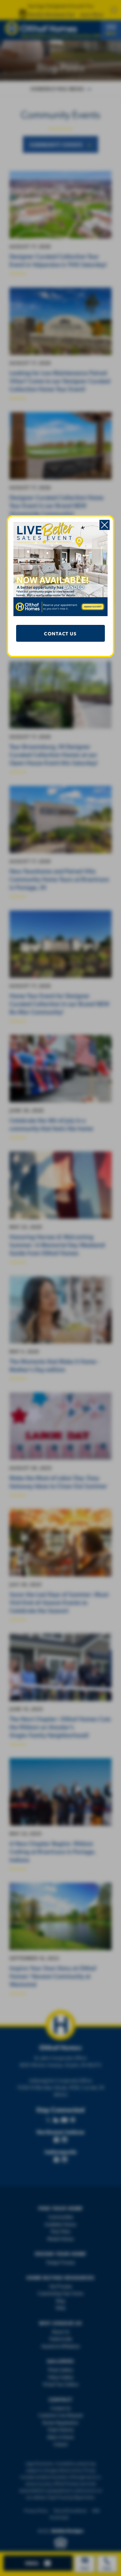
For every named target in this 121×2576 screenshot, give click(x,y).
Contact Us (60, 633)
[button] (105, 525)
